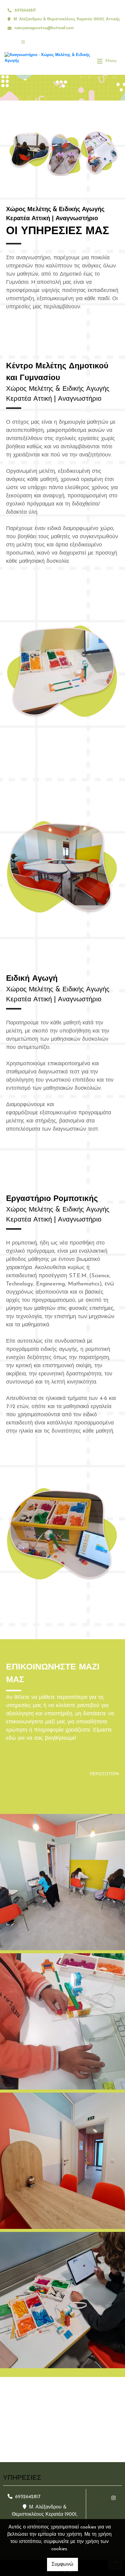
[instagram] (23, 42)
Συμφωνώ (62, 2564)
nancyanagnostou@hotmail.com (44, 28)
